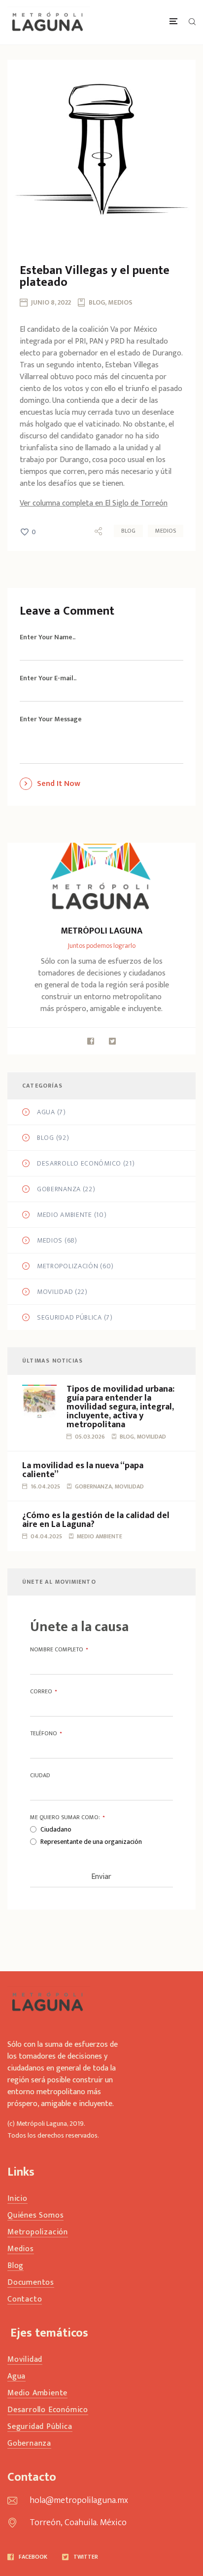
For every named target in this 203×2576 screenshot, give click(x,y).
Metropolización (68, 1266)
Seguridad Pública (69, 1318)
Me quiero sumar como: (67, 1817)
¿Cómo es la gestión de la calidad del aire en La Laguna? (96, 1520)
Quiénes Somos (35, 2216)
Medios (166, 531)
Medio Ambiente (65, 1215)
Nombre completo (59, 1649)
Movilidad (55, 1292)
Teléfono (46, 1733)
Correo (43, 1691)
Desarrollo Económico (79, 1164)
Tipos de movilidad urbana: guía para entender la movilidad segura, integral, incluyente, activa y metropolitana (120, 1407)
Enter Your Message (51, 719)
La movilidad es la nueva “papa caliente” (83, 1470)
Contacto (25, 2300)
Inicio (17, 2199)
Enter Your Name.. (48, 637)
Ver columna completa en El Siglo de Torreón (94, 503)
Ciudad (40, 1775)
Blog (128, 531)
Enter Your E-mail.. (48, 678)
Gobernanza (59, 1189)
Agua (46, 1112)
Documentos (31, 2283)
